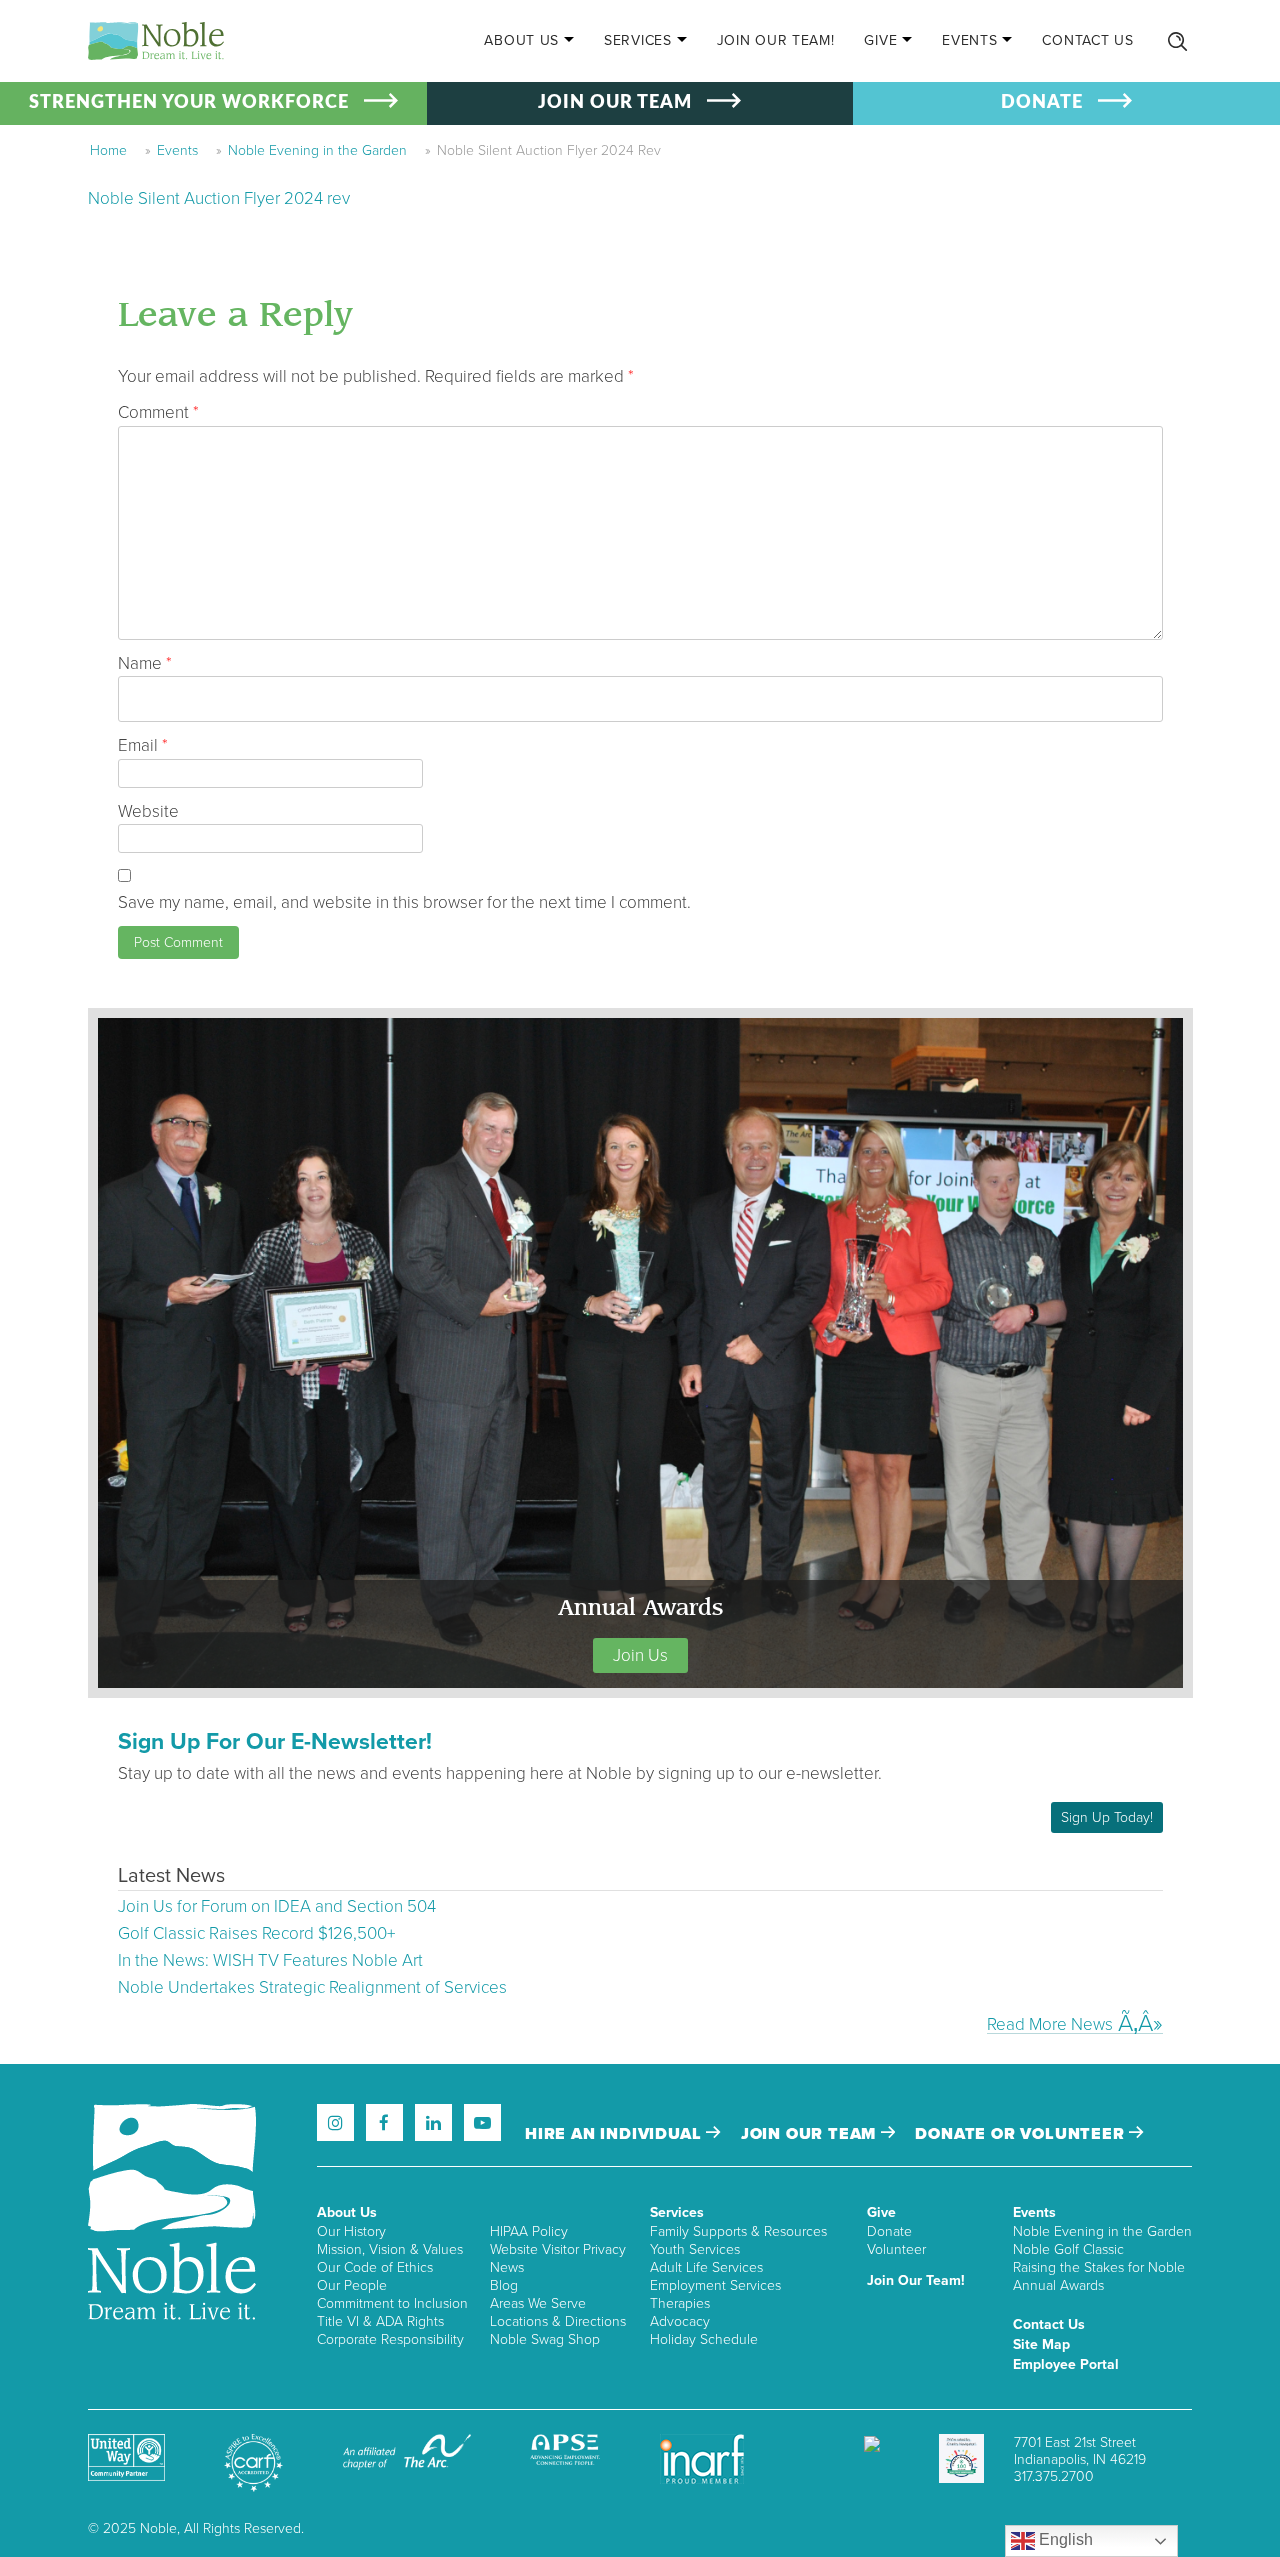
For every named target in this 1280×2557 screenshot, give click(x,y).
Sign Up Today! (1107, 1817)
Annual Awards (1058, 2285)
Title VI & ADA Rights (380, 2321)
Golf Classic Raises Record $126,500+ (256, 1933)
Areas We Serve (538, 2303)
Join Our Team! (776, 40)
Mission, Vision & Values (390, 2249)
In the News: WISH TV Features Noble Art (270, 1960)
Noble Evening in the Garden (317, 150)
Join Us (640, 1655)
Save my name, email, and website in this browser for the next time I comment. (404, 902)
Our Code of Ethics (375, 2267)
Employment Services (715, 2285)
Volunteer (896, 2249)
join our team (811, 2134)
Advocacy (680, 2321)
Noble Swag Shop (545, 2339)
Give (880, 40)
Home (108, 150)
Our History (351, 2231)
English (1064, 2539)
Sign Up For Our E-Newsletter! (275, 1742)
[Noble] (156, 41)
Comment (158, 412)
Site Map (1041, 2344)
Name (145, 663)
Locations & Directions (558, 2321)
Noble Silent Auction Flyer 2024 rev (219, 198)
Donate (889, 2231)
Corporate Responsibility (390, 2339)
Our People (352, 2285)
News (507, 2267)
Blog (504, 2285)
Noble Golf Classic (1068, 2249)
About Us (521, 40)
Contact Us (1087, 40)
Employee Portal (1066, 2364)
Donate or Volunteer (1022, 2134)
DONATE (1042, 103)
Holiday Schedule (704, 2339)
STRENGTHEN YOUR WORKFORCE (189, 103)
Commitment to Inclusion (392, 2303)
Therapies (680, 2303)
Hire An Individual (615, 2134)
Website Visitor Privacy (558, 2249)
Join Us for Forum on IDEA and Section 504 (277, 1906)
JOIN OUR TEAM (615, 103)
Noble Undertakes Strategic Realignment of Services (312, 1987)
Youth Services (695, 2249)
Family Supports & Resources (738, 2231)
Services (638, 40)
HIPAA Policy (529, 2231)
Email (143, 745)
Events (969, 40)
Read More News (1050, 2024)
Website (148, 811)
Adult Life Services (706, 2267)
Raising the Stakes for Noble (1099, 2267)
